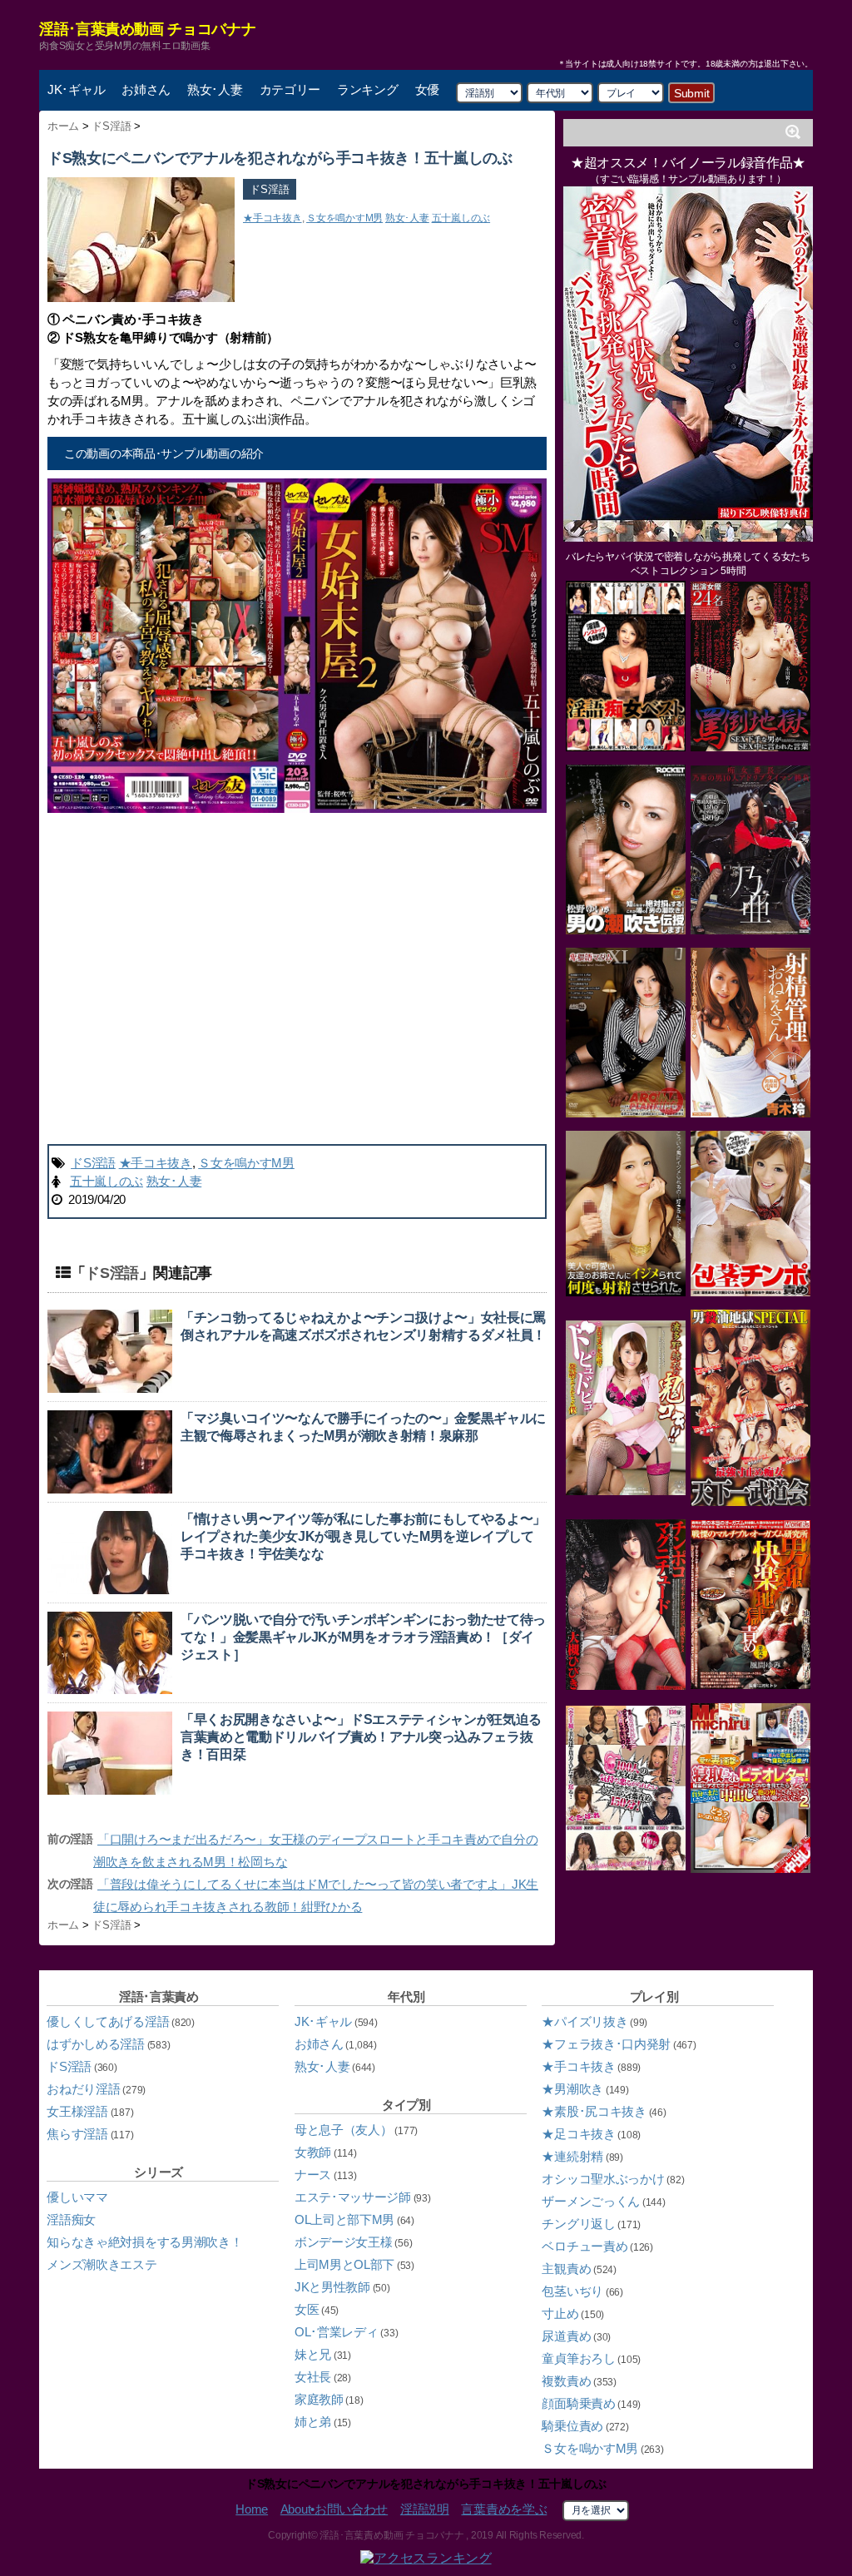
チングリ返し (578, 2224)
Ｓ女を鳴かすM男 (344, 218)
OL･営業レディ (337, 2332)
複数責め (566, 2381)
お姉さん (146, 89)
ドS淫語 (270, 189)
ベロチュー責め (585, 2246)
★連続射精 (572, 2156)
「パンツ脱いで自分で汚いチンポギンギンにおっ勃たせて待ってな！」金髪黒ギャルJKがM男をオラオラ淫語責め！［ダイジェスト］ (363, 1637)
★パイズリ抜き (585, 2021)
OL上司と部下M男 (344, 2219)
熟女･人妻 (215, 89)
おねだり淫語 (83, 2089)
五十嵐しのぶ (461, 218)
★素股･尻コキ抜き (594, 2111)
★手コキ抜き (272, 218)
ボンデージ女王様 (344, 2242)
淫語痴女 (71, 2219)
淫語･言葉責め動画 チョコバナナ (147, 29)
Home (252, 2509)
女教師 (313, 2152)
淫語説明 (425, 2509)
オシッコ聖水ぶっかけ (603, 2179)
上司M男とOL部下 (344, 2264)
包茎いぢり (572, 2291)
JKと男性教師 (332, 2287)
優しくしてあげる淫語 (108, 2021)
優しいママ (77, 2197)
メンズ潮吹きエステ (102, 2264)
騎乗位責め (572, 2426)
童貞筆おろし (578, 2358)
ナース (313, 2175)
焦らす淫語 (77, 2134)
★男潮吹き (572, 2089)
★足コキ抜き (578, 2134)
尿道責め (566, 2336)
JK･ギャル (76, 89)
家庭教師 (319, 2399)
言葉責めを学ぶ (504, 2509)
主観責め (566, 2269)
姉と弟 (313, 2422)
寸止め (560, 2313)
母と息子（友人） (344, 2130)
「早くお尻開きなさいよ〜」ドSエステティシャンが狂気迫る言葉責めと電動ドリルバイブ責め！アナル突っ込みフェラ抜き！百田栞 (361, 1737)
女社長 (313, 2377)
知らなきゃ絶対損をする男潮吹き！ (144, 2242)
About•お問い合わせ (334, 2509)
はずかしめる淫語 (96, 2044)
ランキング (368, 89)
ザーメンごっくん (591, 2201)
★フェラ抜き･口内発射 (606, 2044)
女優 (427, 89)
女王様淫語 (77, 2111)
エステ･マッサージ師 (353, 2197)
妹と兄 (313, 2354)
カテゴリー (290, 89)
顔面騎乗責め (578, 2403)
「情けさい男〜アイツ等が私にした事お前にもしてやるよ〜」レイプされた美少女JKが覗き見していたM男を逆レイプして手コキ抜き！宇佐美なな (363, 1536)
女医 (307, 2309)
